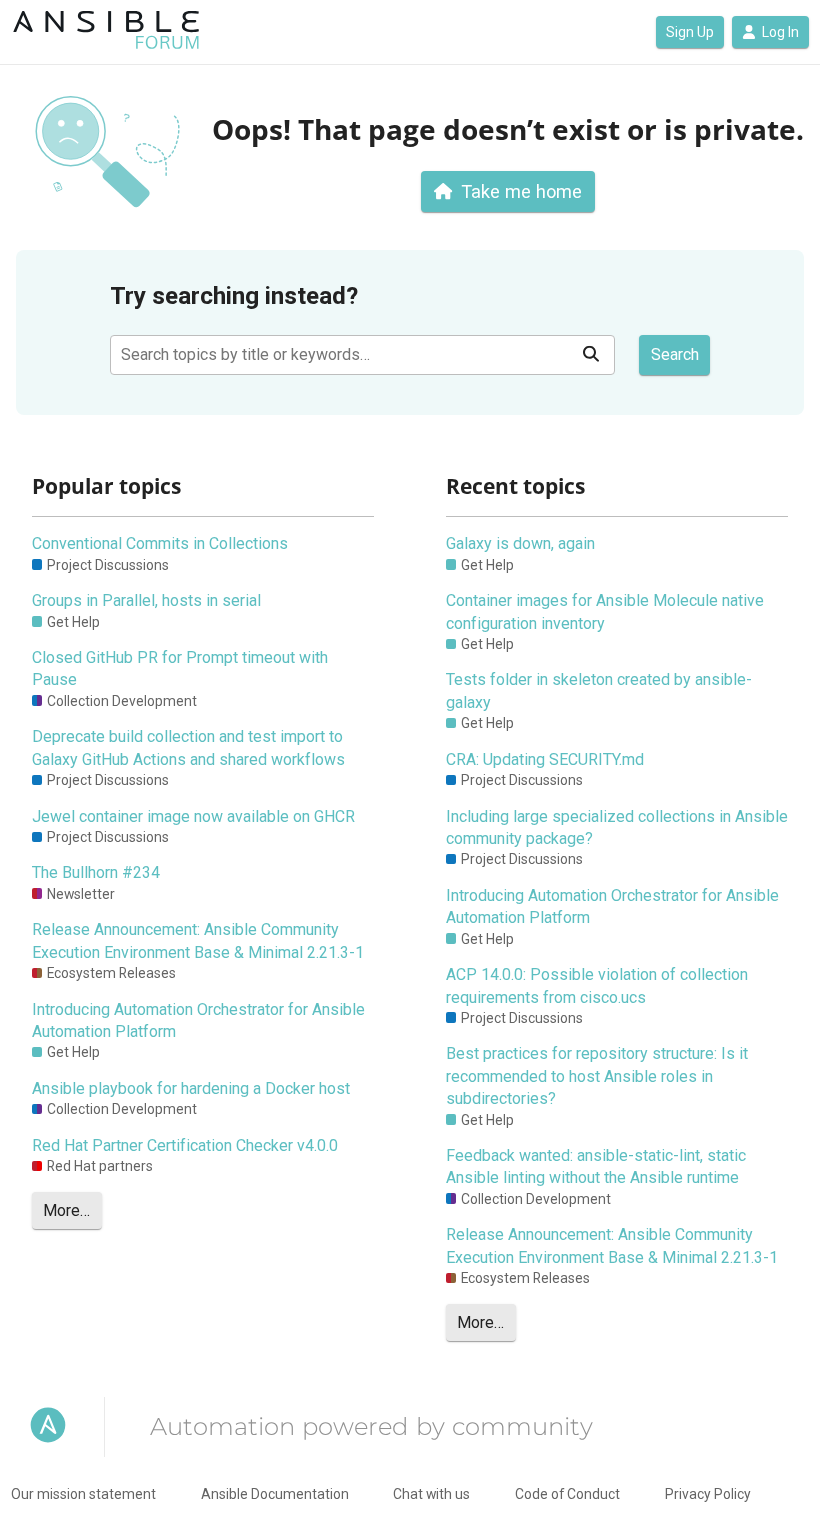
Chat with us (431, 1494)
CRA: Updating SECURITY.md (545, 759)
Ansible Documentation (275, 1494)
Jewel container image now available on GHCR (193, 816)
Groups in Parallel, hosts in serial (146, 600)
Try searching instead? (234, 296)
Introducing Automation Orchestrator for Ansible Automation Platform (198, 1020)
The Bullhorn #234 (96, 872)
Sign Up (690, 32)
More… (66, 1210)
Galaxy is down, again (520, 543)
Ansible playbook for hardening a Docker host (191, 1088)
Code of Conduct (567, 1494)
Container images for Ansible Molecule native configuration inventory (605, 611)
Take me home (521, 191)
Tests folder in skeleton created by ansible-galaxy (599, 690)
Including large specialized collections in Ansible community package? (617, 827)
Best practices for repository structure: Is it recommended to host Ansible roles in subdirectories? (597, 1076)
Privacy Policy (708, 1494)
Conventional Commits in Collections (160, 543)
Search (675, 354)
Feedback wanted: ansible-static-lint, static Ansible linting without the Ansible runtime (596, 1166)
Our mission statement (83, 1494)
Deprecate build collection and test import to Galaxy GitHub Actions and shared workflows (188, 747)
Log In (780, 32)
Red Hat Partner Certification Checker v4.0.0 (185, 1145)
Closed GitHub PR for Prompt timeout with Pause (180, 668)
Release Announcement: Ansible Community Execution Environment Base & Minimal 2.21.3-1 (198, 940)
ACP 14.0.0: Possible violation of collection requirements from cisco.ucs (597, 985)
